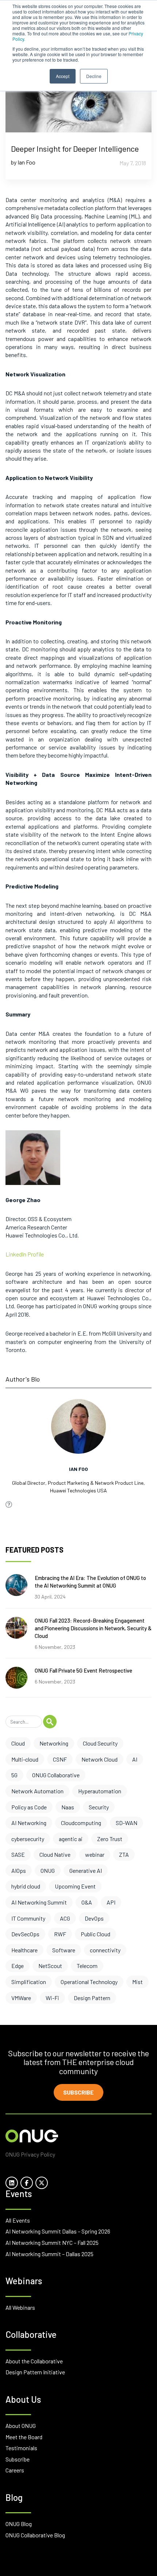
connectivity (105, 1950)
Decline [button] (94, 76)
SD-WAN (127, 1823)
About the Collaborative (34, 2361)
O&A (87, 1902)
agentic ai (71, 1839)
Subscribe (78, 2092)
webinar (95, 1854)
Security (99, 1807)
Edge (18, 1966)
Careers (15, 2470)
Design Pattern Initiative (35, 2372)
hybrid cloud (26, 1886)
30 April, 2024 (50, 1597)
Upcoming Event (75, 1886)
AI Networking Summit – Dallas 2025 (49, 2254)
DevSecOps (25, 1934)
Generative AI (86, 1870)
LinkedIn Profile (25, 1254)
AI (135, 1759)
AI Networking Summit (39, 1902)
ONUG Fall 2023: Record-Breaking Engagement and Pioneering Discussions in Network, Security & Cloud (93, 1628)
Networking (54, 1743)
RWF (60, 1934)
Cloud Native (55, 1854)
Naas (68, 1807)
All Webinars (20, 2307)
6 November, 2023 (55, 1647)
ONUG (48, 1870)
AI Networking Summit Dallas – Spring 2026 (58, 2231)
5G (14, 1775)
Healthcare (24, 1950)
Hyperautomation (100, 1791)
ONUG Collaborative (56, 1775)
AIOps (19, 1870)
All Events (18, 2220)
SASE (18, 1854)
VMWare (21, 1998)
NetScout (50, 1966)
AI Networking (29, 1823)
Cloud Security (100, 1743)
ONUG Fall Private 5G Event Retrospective (83, 1670)
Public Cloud (95, 1934)
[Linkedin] (9, 1504)
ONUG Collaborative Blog (35, 2535)
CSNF (60, 1759)
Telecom (87, 1966)
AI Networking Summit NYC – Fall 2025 (52, 2242)
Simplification (29, 1982)
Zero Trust (110, 1839)
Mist (137, 1982)
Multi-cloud (25, 1759)
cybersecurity (28, 1839)
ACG (65, 1918)
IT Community (28, 1918)
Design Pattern (92, 1998)
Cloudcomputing (81, 1823)
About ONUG (21, 2426)
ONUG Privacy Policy (30, 2154)
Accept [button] (63, 76)
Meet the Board (24, 2437)
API (111, 1902)
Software (64, 1950)
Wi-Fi (52, 1998)
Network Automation (37, 1791)
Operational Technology (89, 1982)
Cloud (18, 1743)
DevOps (94, 1918)
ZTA (124, 1854)
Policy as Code (29, 1807)
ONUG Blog (19, 2524)
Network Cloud (99, 1759)
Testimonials (21, 2448)
